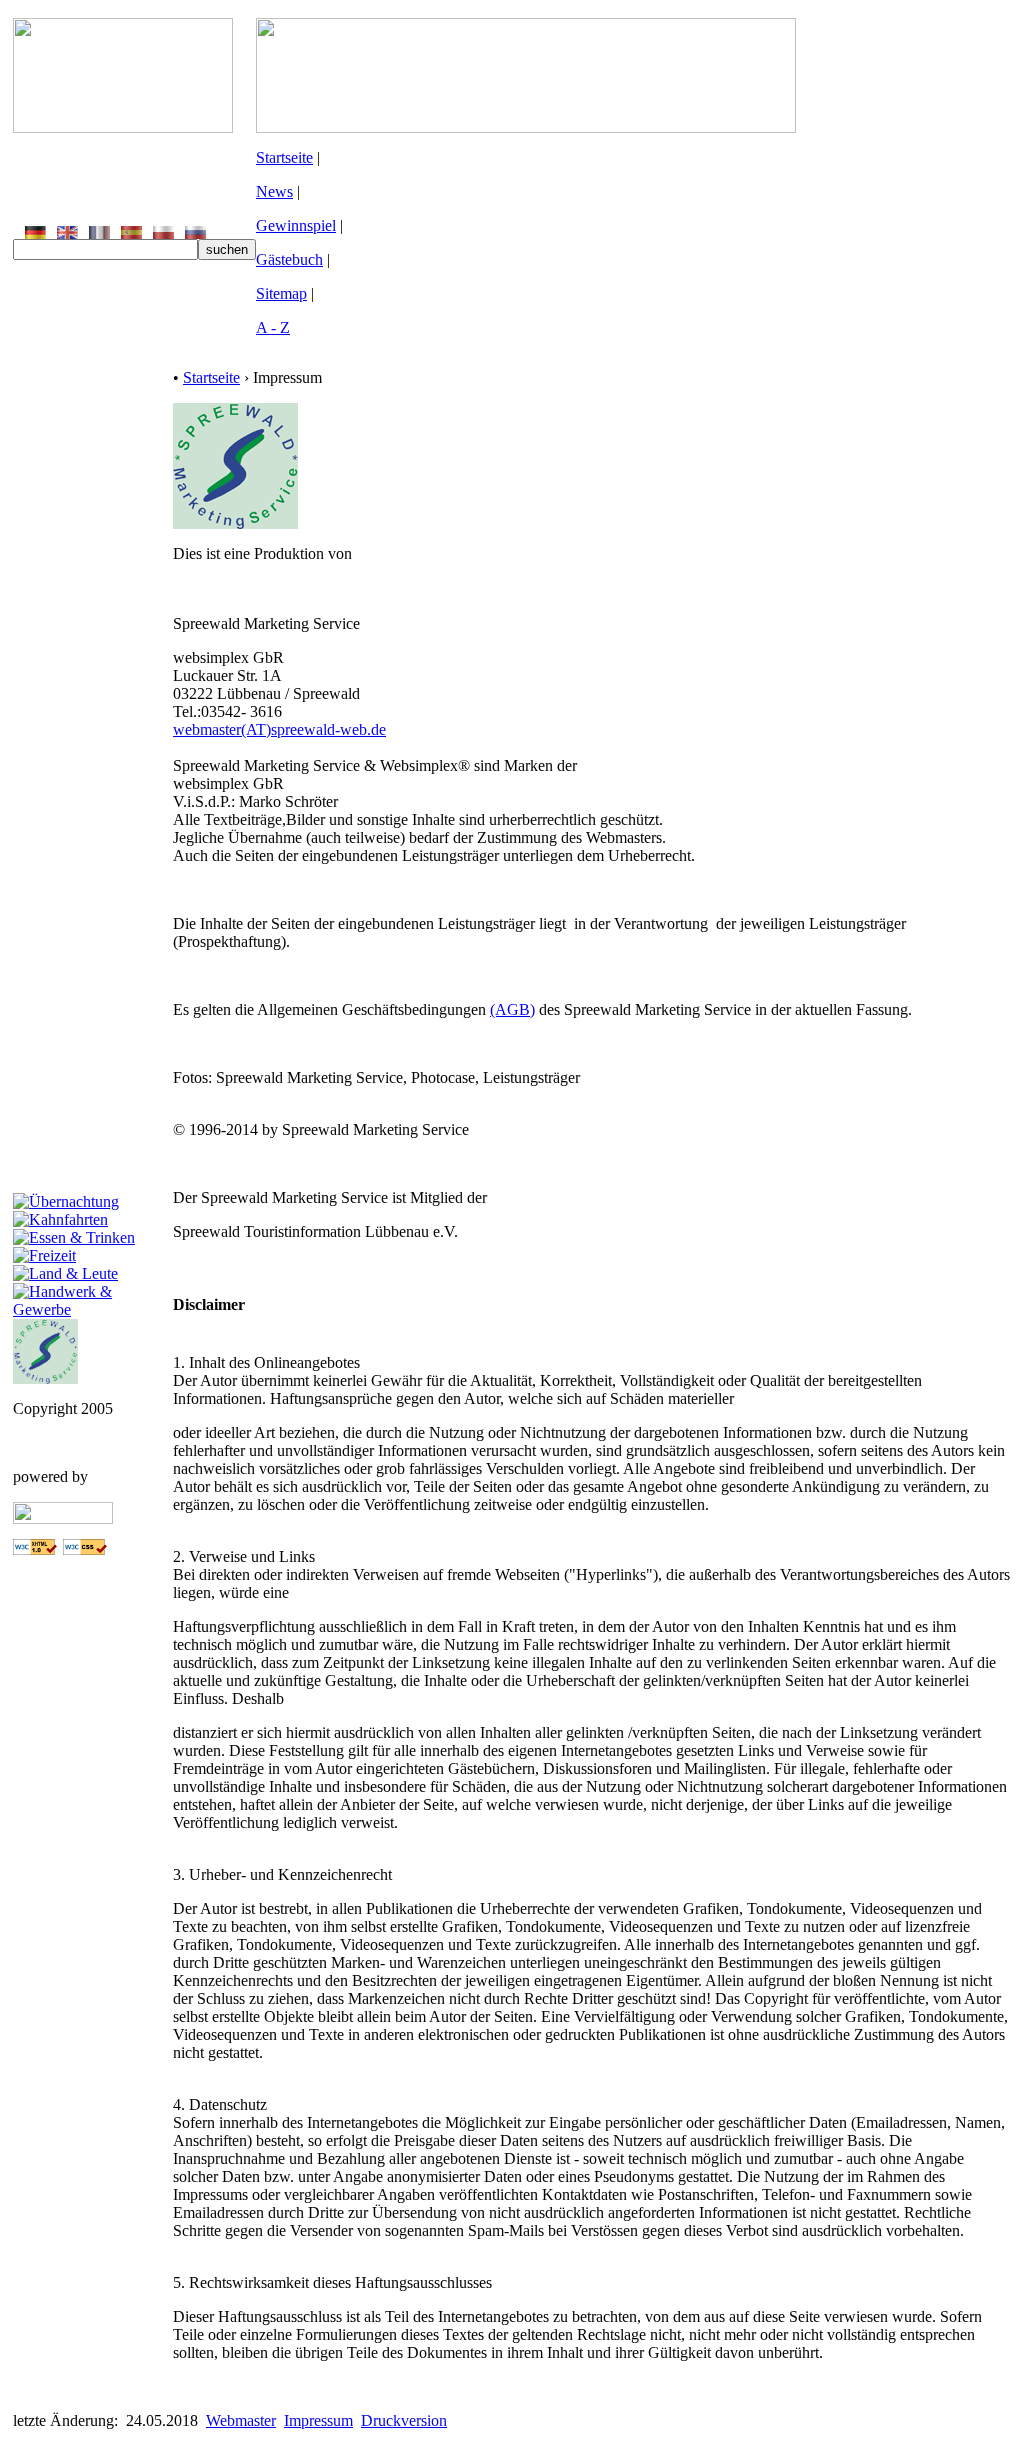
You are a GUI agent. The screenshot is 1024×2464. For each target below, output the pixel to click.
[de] (35, 233)
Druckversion (404, 2420)
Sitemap (281, 293)
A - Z (273, 327)
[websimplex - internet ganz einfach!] (63, 1518)
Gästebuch (289, 259)
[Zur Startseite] (123, 127)
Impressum (318, 2420)
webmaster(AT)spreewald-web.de (279, 729)
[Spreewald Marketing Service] (45, 1378)
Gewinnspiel (296, 225)
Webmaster (241, 2420)
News (274, 191)
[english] (67, 233)
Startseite (284, 157)
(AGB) (512, 1009)
